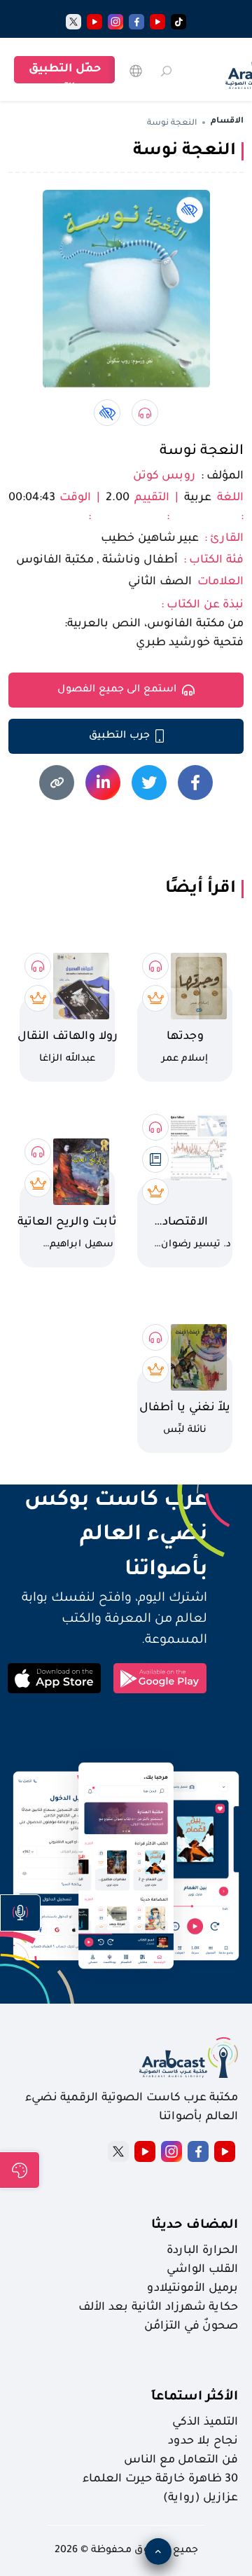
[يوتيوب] (157, 22)
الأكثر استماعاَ (195, 2397)
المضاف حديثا (195, 2226)
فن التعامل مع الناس (181, 2460)
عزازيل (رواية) (201, 2498)
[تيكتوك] (178, 22)
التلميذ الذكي (205, 2423)
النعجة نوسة (202, 452)
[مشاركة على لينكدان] (103, 783)
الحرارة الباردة (202, 2251)
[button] (20, 1913)
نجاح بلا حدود (203, 2441)
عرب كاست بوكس (107, 1501)
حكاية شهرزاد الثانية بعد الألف (158, 2308)
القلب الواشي (202, 2270)
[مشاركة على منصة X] (149, 783)
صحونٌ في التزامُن (191, 2327)
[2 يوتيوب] (94, 22)
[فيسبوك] (136, 22)
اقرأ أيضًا (201, 889)
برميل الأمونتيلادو (192, 2289)
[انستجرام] (115, 22)
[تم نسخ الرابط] (57, 783)
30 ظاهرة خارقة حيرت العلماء (160, 2479)
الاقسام (227, 122)
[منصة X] (118, 2151)
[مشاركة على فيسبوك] (195, 783)
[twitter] (73, 22)
